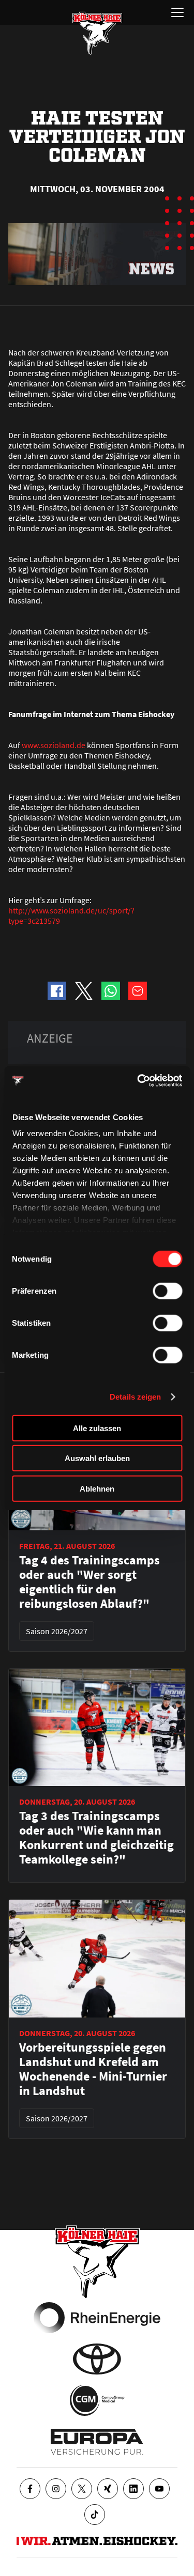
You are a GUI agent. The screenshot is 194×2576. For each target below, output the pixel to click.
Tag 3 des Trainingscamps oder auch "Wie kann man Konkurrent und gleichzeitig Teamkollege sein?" (96, 1838)
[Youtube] (159, 2489)
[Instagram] (56, 2489)
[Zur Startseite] (97, 33)
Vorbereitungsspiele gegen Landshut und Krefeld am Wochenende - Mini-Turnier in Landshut (93, 2069)
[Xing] (108, 2489)
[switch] (167, 1291)
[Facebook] (30, 2489)
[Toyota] (97, 2359)
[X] (82, 2489)
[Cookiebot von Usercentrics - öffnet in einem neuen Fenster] (138, 1081)
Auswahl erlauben (97, 1458)
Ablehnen (97, 1488)
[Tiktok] (95, 2515)
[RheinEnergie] (97, 2318)
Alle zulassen (97, 1428)
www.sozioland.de (54, 745)
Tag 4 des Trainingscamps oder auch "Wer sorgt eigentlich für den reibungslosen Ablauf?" (89, 1582)
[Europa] (97, 2442)
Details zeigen (135, 1397)
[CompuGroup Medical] (97, 2400)
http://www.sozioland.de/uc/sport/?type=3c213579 (71, 915)
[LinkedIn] (133, 2489)
